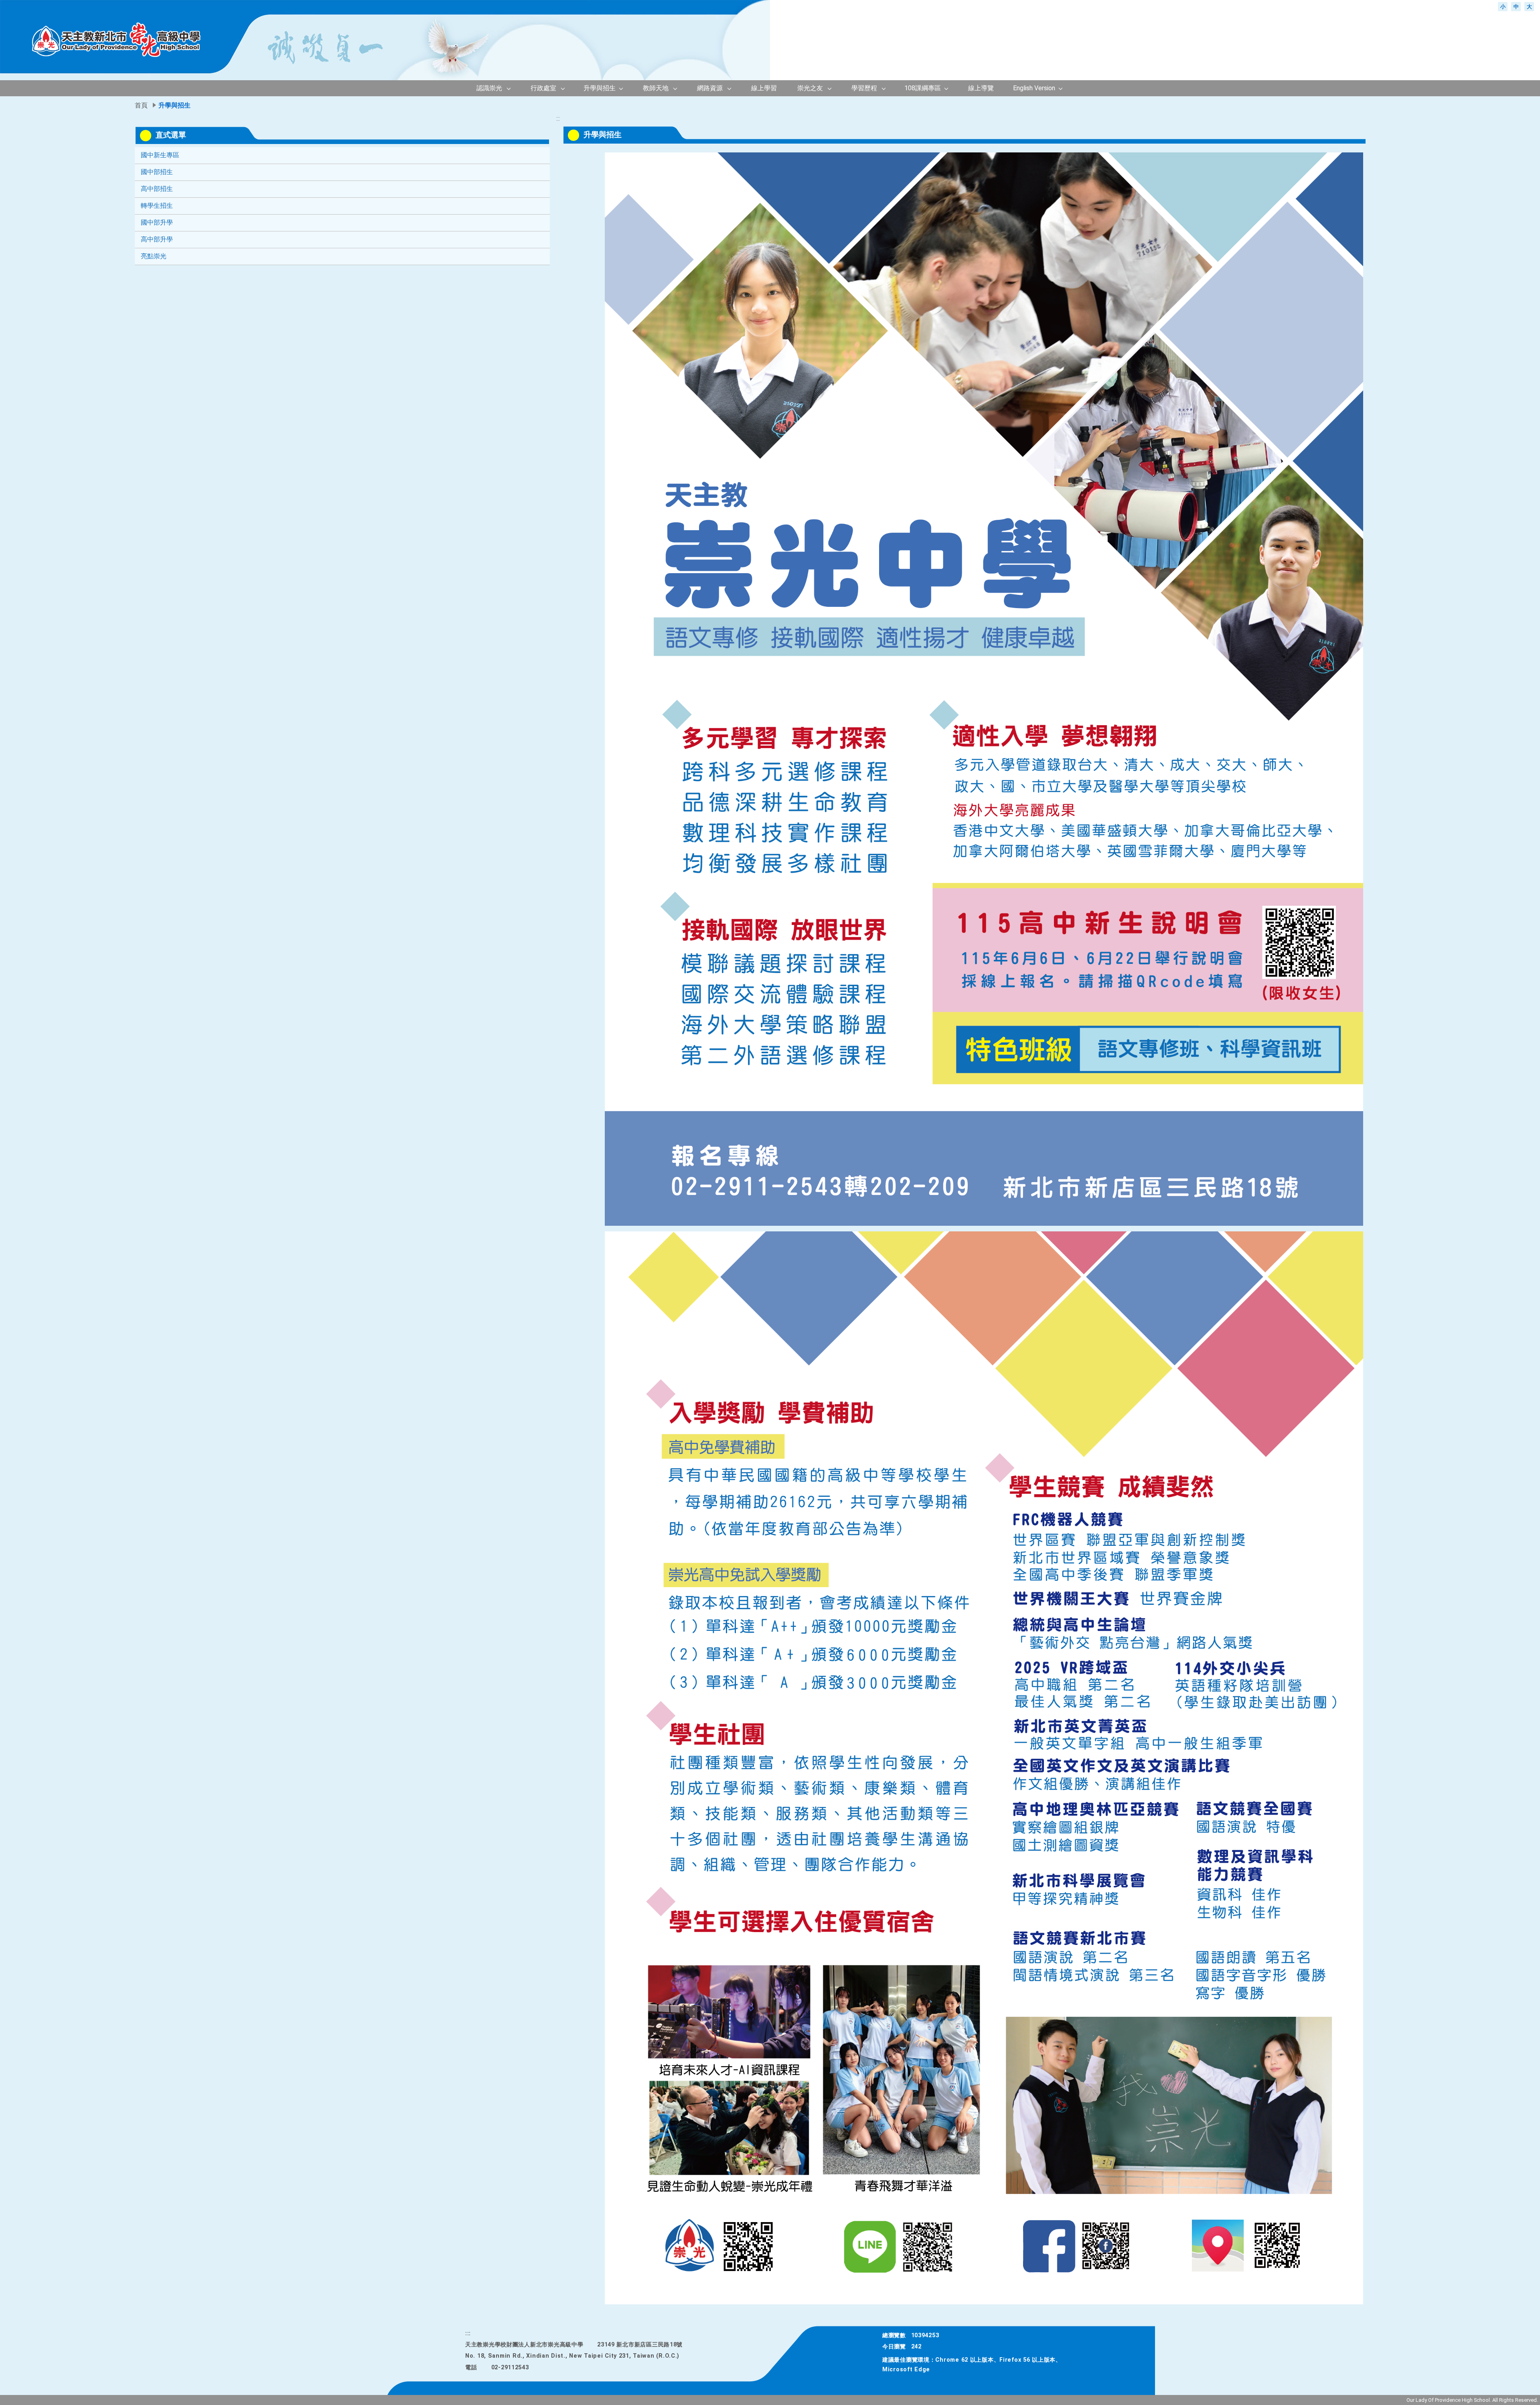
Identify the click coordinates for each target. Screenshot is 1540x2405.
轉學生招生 (157, 206)
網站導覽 (1419, 6)
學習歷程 (864, 88)
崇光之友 (810, 88)
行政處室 (543, 88)
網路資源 (710, 88)
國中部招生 (157, 172)
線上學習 (764, 88)
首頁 (1445, 6)
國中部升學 (157, 222)
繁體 (1470, 6)
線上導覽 (981, 88)
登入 (1392, 6)
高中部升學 (157, 239)
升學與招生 (600, 88)
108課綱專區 (923, 88)
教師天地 (656, 88)
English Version (1034, 88)
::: (1375, 6)
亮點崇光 (154, 256)
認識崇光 (489, 88)
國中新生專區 (160, 155)
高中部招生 (157, 189)
